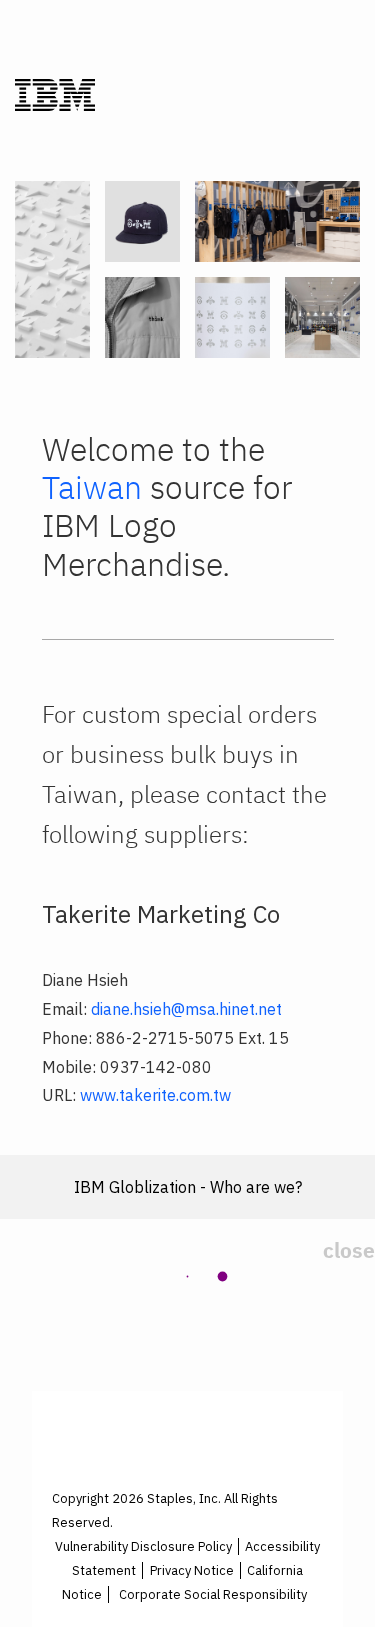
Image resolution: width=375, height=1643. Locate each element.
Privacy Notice (192, 1570)
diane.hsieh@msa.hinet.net (186, 1009)
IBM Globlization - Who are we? (188, 1187)
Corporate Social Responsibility (213, 1594)
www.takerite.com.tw (155, 1095)
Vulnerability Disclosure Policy (143, 1546)
